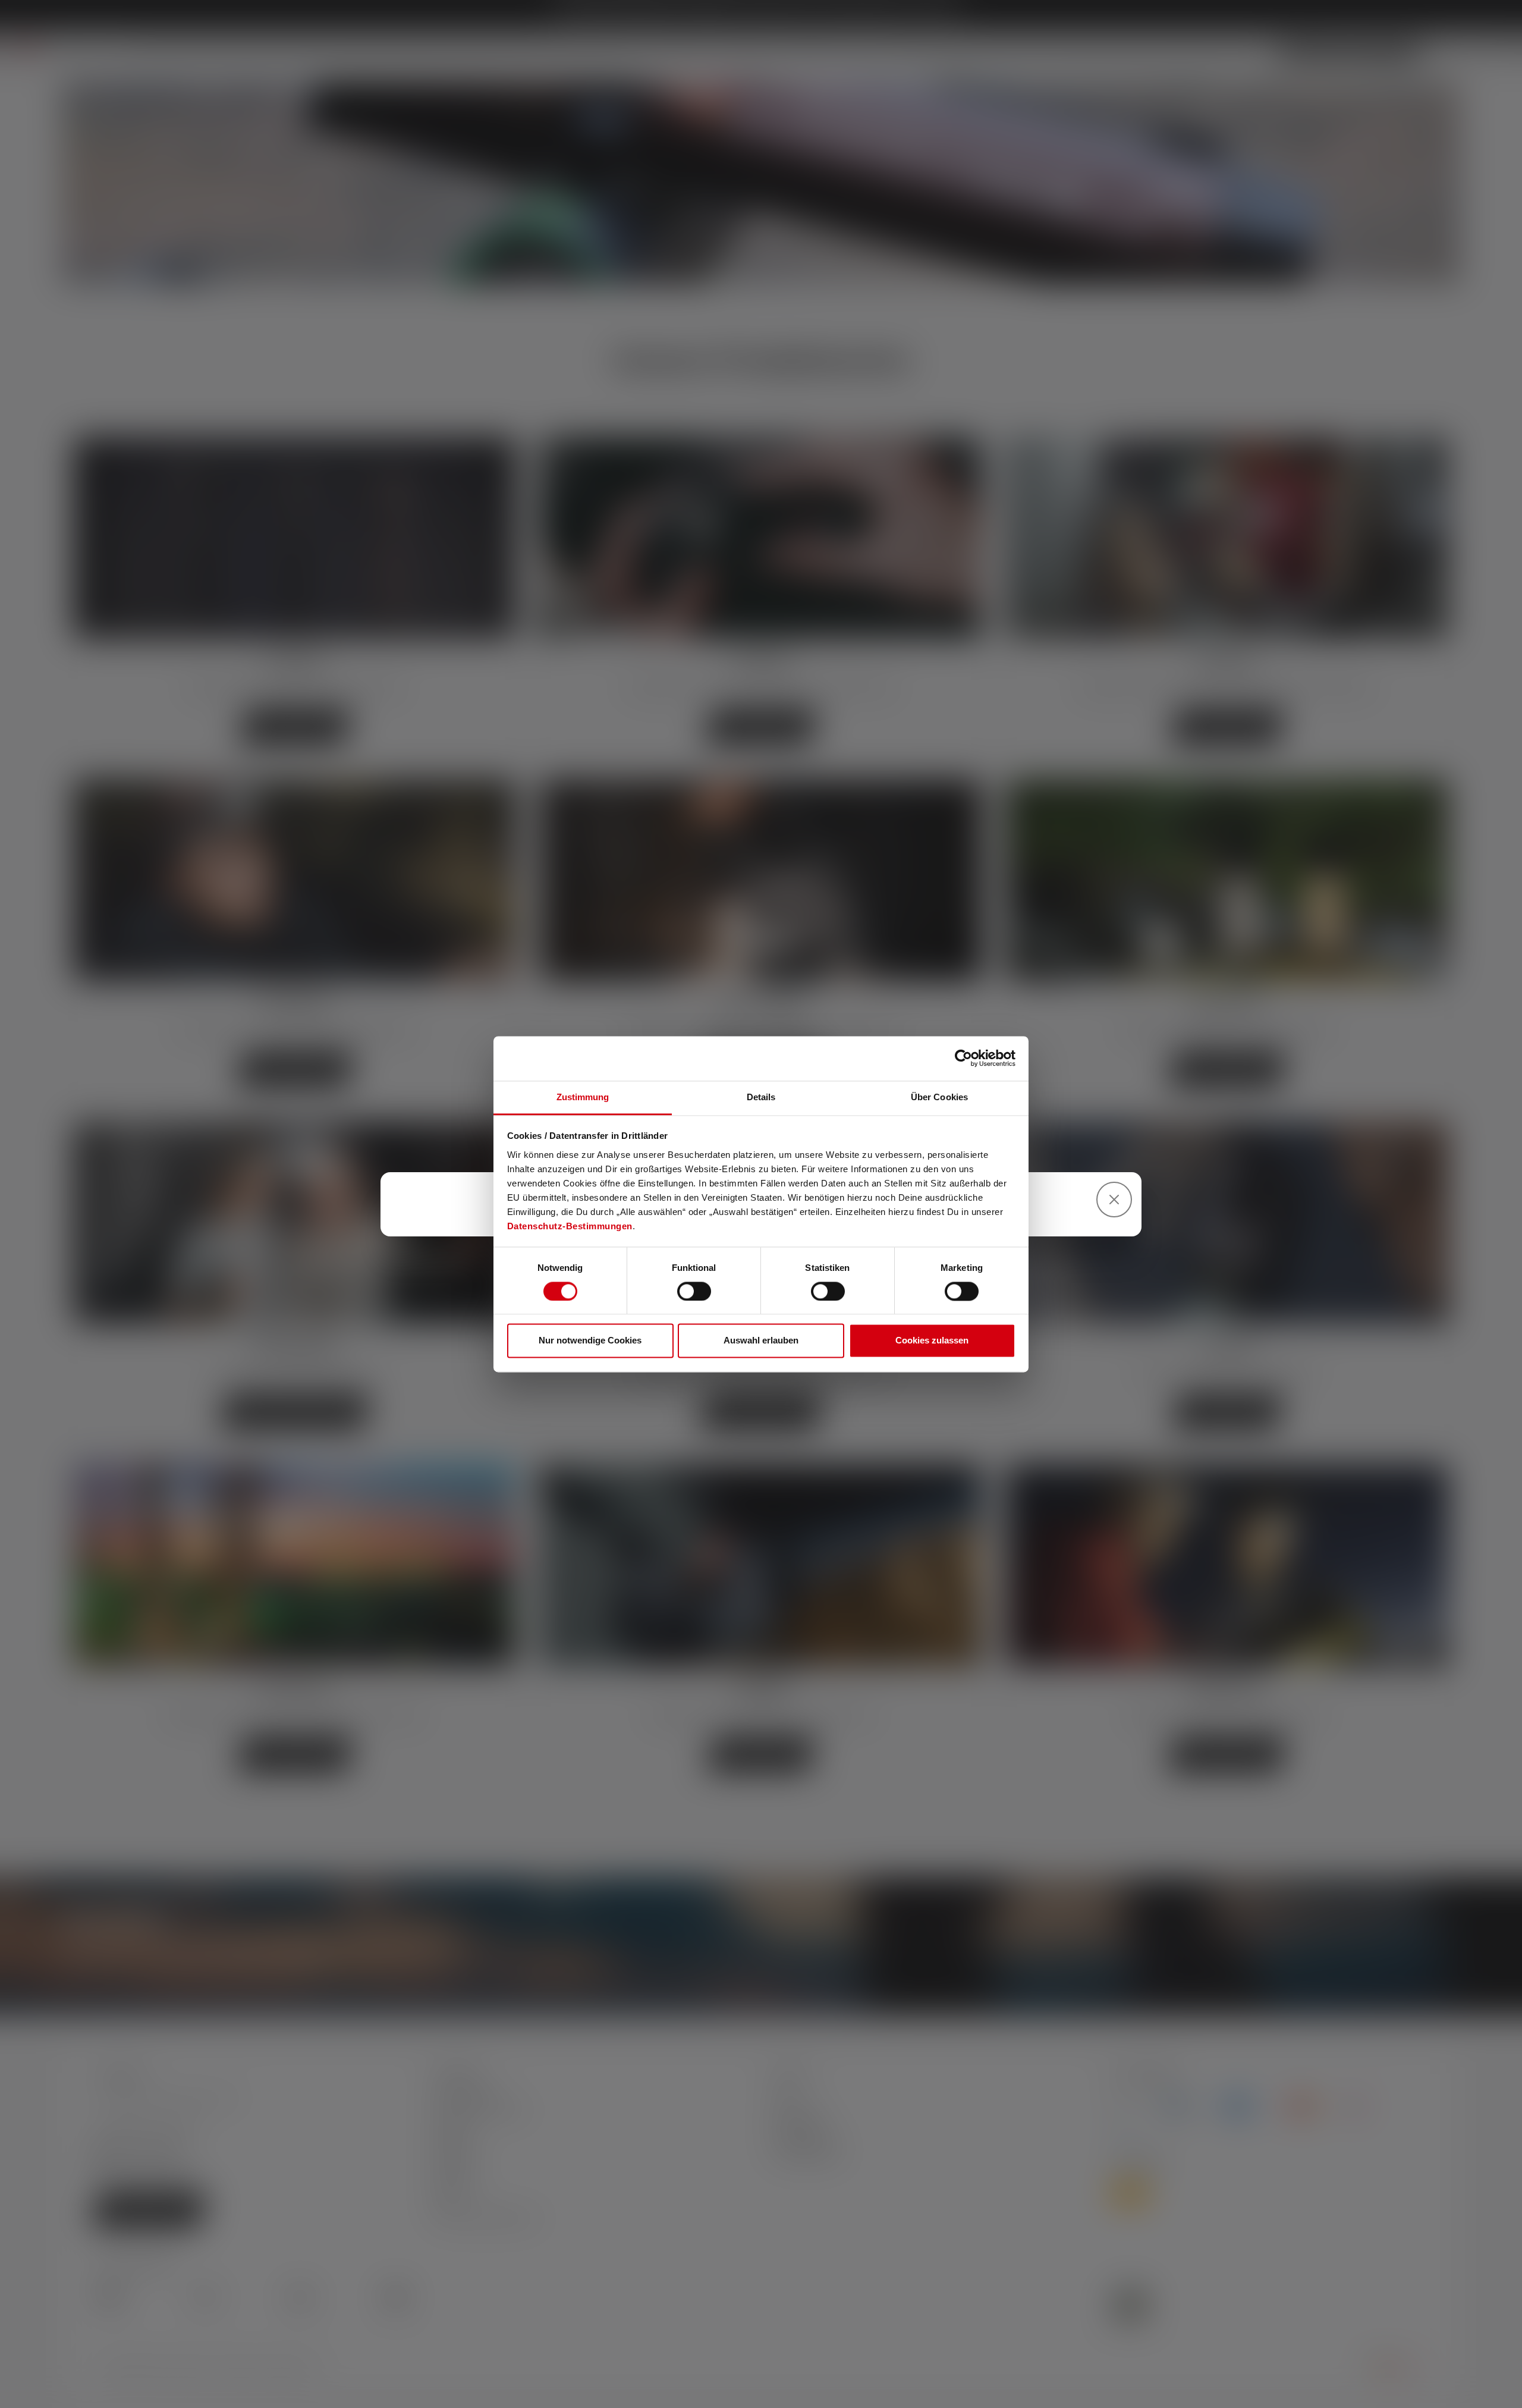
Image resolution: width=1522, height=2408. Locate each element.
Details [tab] (761, 1097)
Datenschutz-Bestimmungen (570, 1226)
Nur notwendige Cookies (590, 1341)
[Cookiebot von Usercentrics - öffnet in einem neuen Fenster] (963, 1058)
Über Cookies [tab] (939, 1097)
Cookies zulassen (932, 1341)
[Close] (1114, 1200)
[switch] (694, 1291)
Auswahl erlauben (761, 1341)
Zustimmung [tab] (583, 1097)
